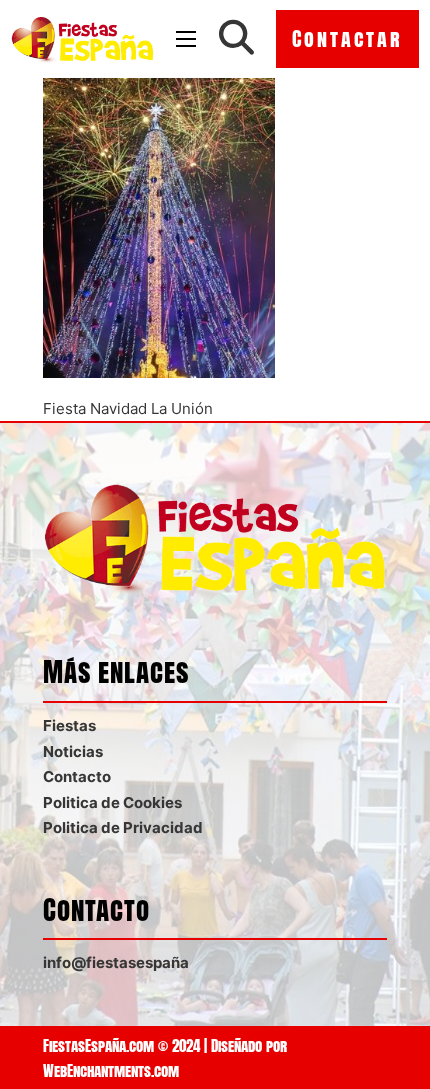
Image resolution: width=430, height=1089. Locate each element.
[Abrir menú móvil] (186, 39)
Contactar (347, 38)
